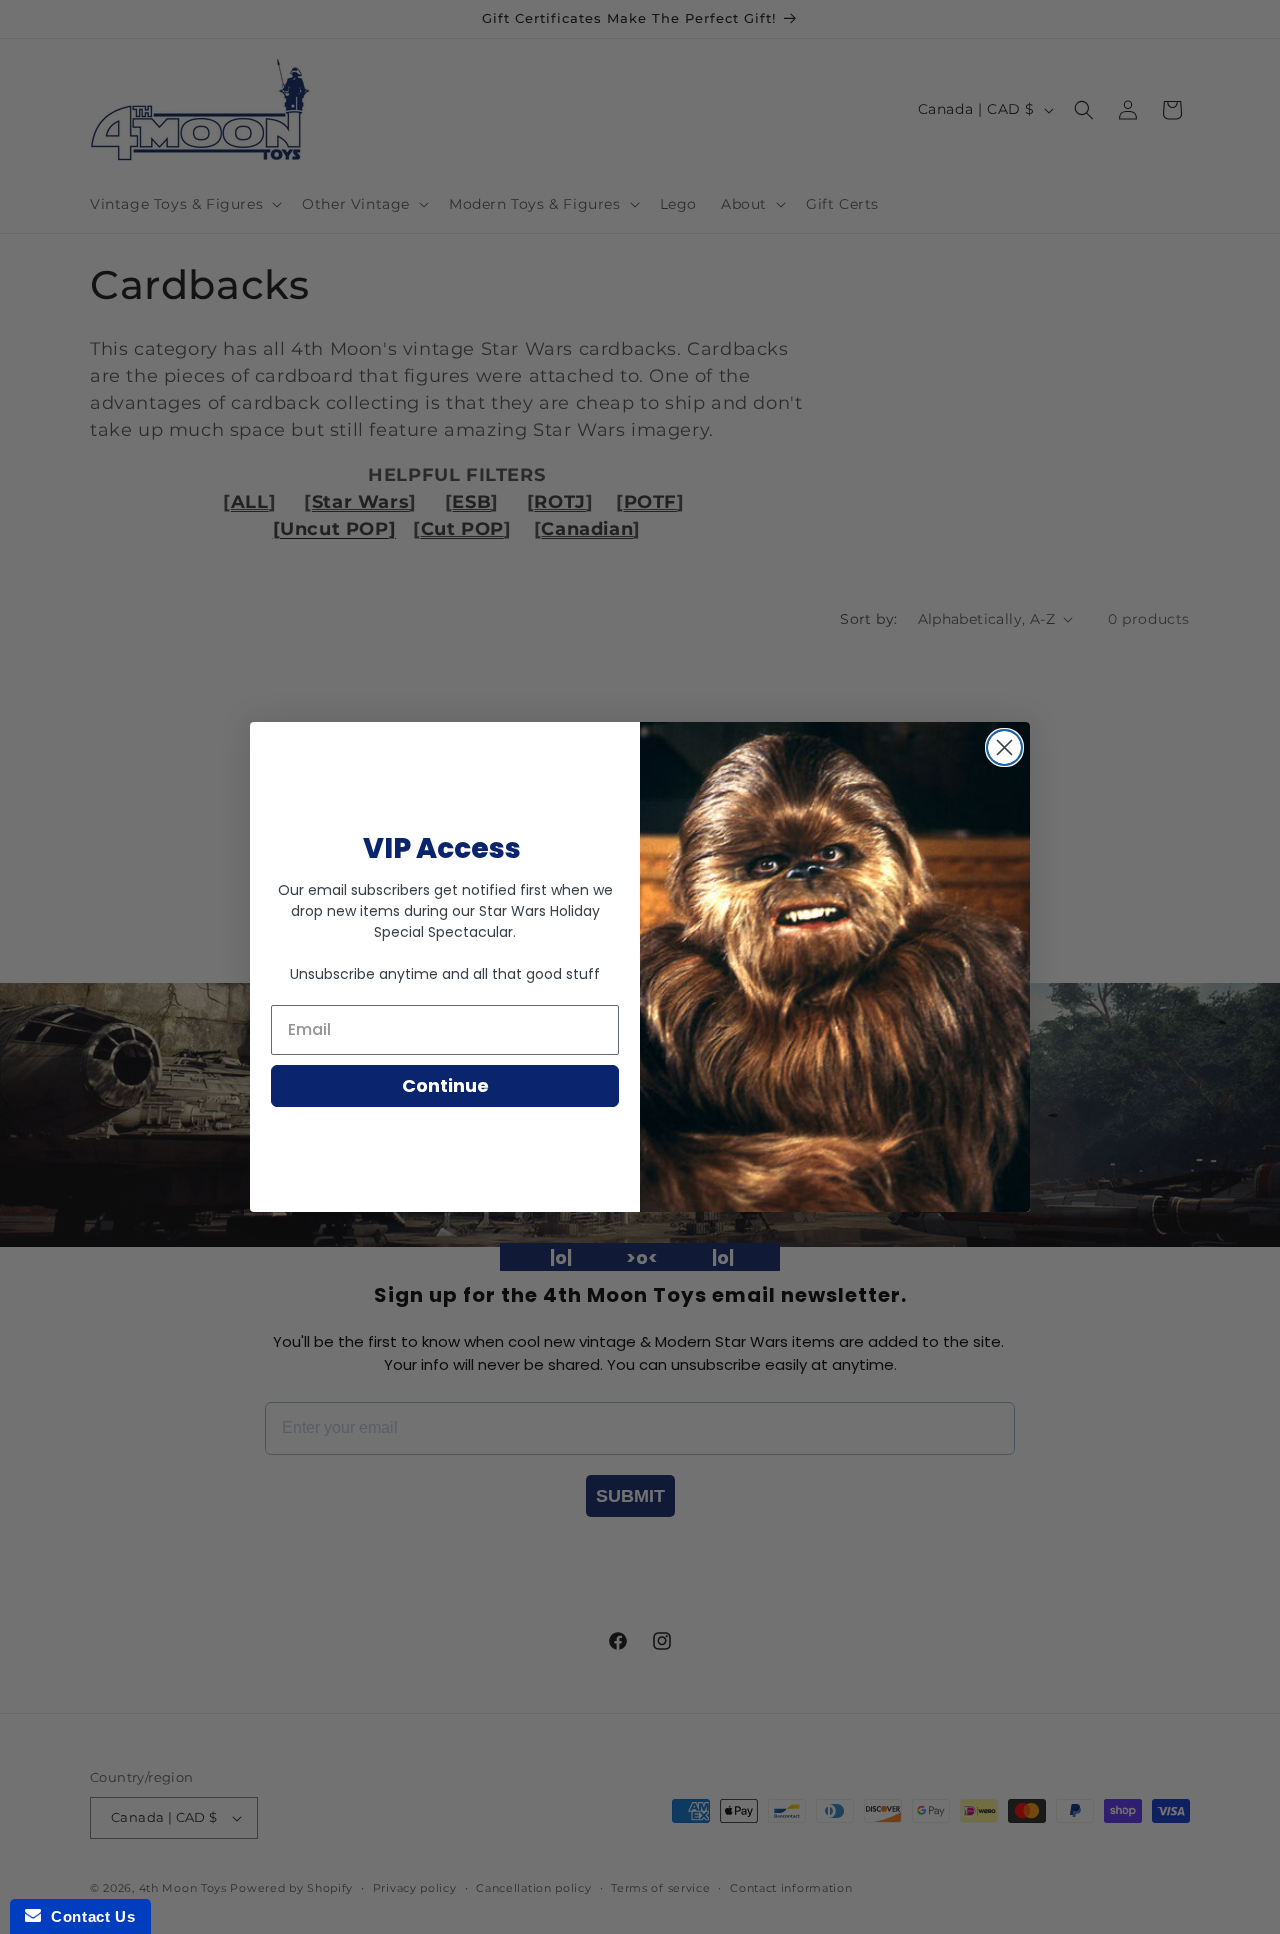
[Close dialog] (1004, 747)
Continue (445, 1085)
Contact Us (88, 1916)
